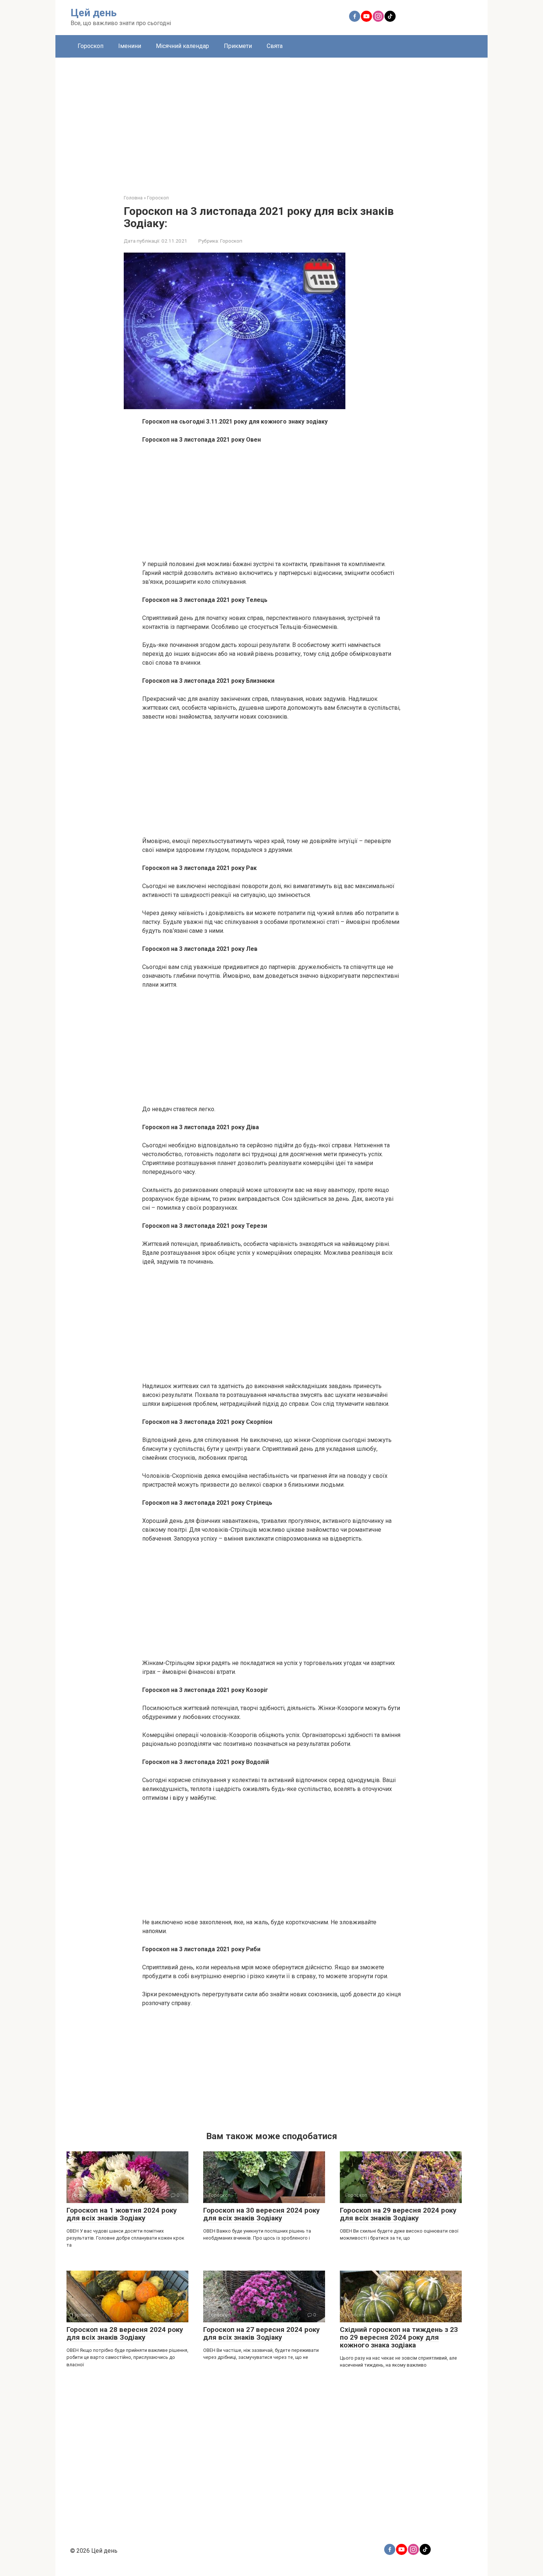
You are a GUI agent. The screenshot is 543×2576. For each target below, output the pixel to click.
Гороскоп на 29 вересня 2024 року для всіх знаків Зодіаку (398, 2214)
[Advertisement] (271, 120)
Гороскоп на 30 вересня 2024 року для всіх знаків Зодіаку (262, 2214)
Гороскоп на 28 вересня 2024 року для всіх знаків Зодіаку (125, 2333)
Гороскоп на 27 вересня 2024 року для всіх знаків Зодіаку (262, 2333)
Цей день (94, 13)
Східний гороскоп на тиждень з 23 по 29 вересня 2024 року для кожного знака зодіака (399, 2337)
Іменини (130, 46)
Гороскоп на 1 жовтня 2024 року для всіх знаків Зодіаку (122, 2214)
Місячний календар (182, 46)
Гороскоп (90, 46)
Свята (275, 46)
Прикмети (238, 46)
